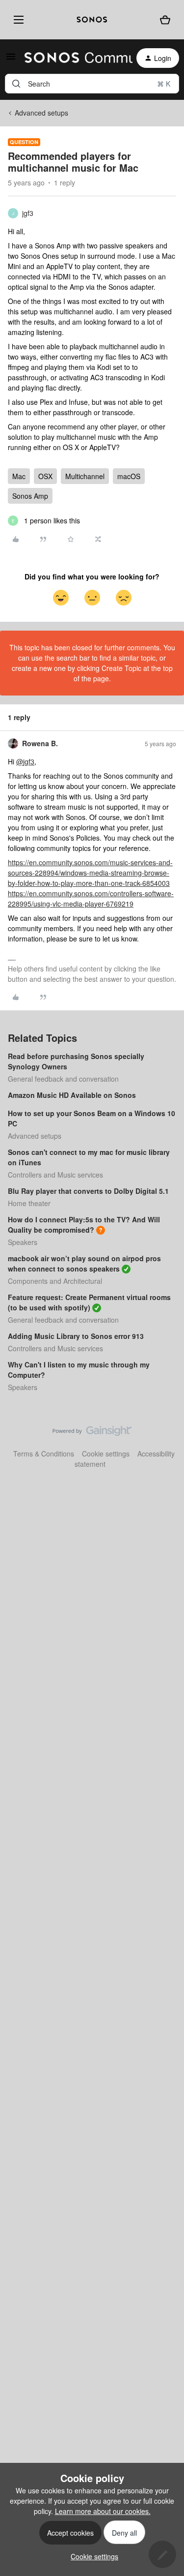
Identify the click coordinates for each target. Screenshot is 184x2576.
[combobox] (92, 84)
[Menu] (17, 20)
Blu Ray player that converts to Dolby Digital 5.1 (88, 1191)
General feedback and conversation (63, 1079)
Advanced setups (41, 113)
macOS (129, 476)
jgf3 (28, 213)
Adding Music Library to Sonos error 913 (76, 1336)
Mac (19, 476)
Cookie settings (106, 1454)
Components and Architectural (55, 1281)
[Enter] (16, 84)
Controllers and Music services (55, 1175)
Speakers (23, 1242)
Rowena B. (40, 743)
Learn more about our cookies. (103, 2511)
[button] (11, 60)
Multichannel (85, 476)
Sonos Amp (30, 496)
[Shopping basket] (165, 20)
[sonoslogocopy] (92, 20)
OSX (45, 476)
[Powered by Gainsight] (92, 1433)
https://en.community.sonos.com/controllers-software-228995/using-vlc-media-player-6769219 (91, 898)
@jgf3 (25, 761)
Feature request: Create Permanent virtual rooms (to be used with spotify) (89, 1302)
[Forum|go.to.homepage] (73, 58)
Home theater (29, 1203)
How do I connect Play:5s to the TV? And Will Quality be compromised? (84, 1225)
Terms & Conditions (44, 1454)
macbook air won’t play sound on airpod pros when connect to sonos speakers (84, 1263)
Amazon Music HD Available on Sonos (72, 1095)
